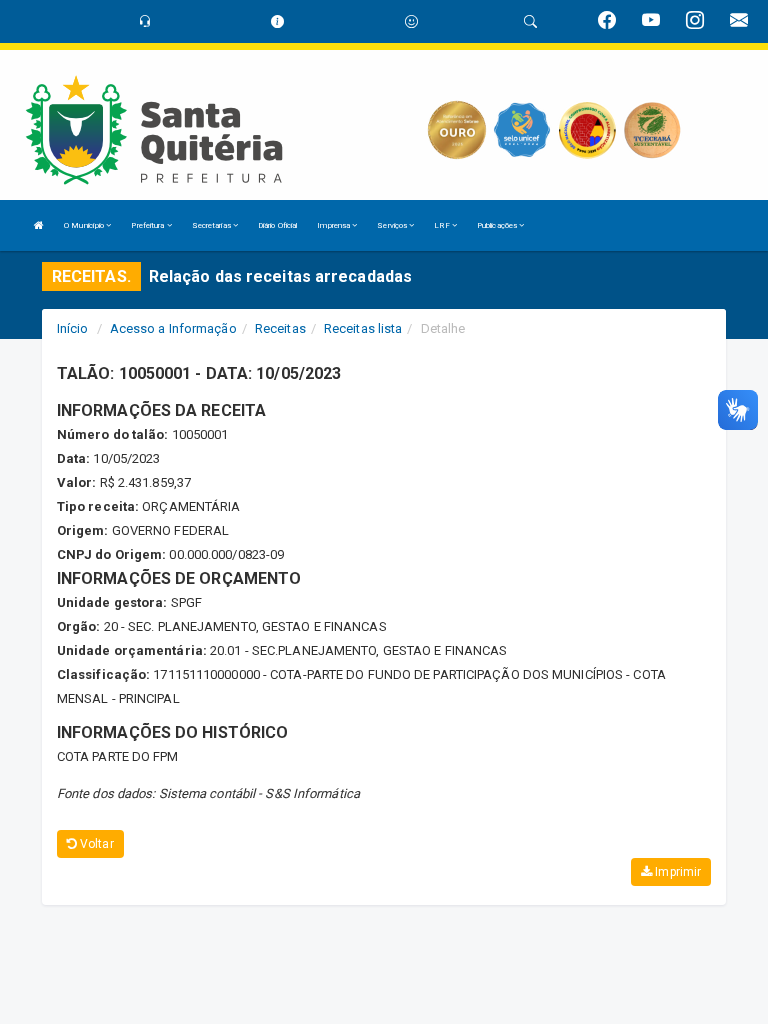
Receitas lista (363, 328)
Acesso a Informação (173, 328)
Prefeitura (148, 225)
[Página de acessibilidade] (411, 21)
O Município (85, 225)
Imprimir (676, 872)
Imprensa (334, 225)
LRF (442, 225)
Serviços (393, 225)
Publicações (498, 225)
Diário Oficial (277, 225)
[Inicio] (39, 225)
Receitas (280, 328)
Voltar (95, 844)
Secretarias (212, 225)
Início (73, 328)
